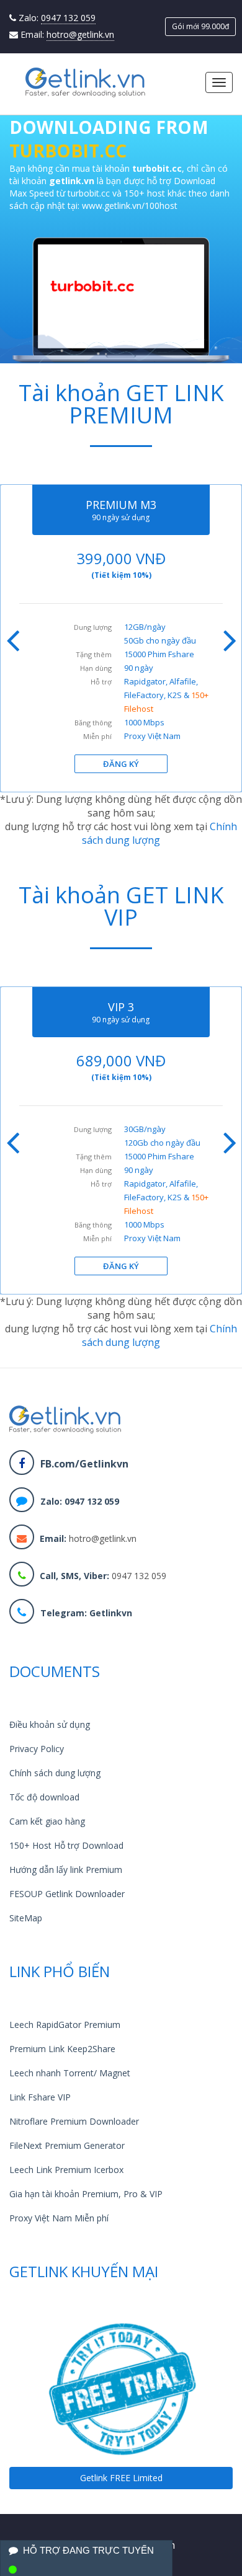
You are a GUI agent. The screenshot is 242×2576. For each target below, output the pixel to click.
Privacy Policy (37, 1749)
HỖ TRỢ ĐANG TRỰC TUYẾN (88, 2550)
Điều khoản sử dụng (50, 1724)
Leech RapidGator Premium (65, 2025)
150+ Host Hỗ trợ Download (66, 1845)
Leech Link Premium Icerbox (66, 2170)
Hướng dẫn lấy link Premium (66, 1870)
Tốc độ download (44, 1797)
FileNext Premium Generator (67, 2145)
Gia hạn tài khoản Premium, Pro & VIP (86, 2194)
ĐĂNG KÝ (121, 764)
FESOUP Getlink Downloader (67, 1894)
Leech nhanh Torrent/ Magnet (70, 2073)
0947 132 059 (68, 18)
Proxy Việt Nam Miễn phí (59, 2218)
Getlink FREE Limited (121, 2478)
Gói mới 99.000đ (200, 26)
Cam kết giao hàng (47, 1821)
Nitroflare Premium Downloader (74, 2121)
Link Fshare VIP (40, 2097)
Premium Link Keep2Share (62, 2049)
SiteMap (26, 1918)
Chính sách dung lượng (159, 833)
